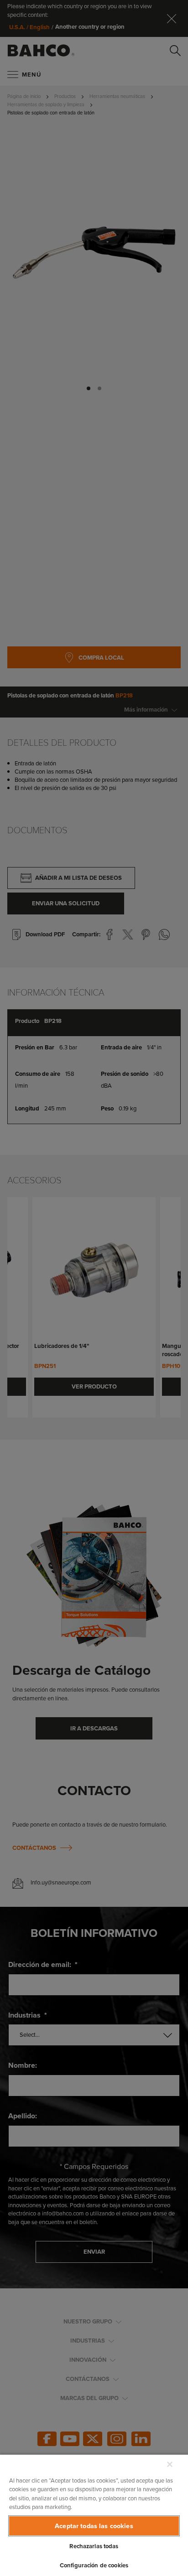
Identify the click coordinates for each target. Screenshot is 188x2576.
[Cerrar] (170, 2464)
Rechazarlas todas (94, 2546)
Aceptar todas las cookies (94, 2526)
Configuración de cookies (94, 2565)
